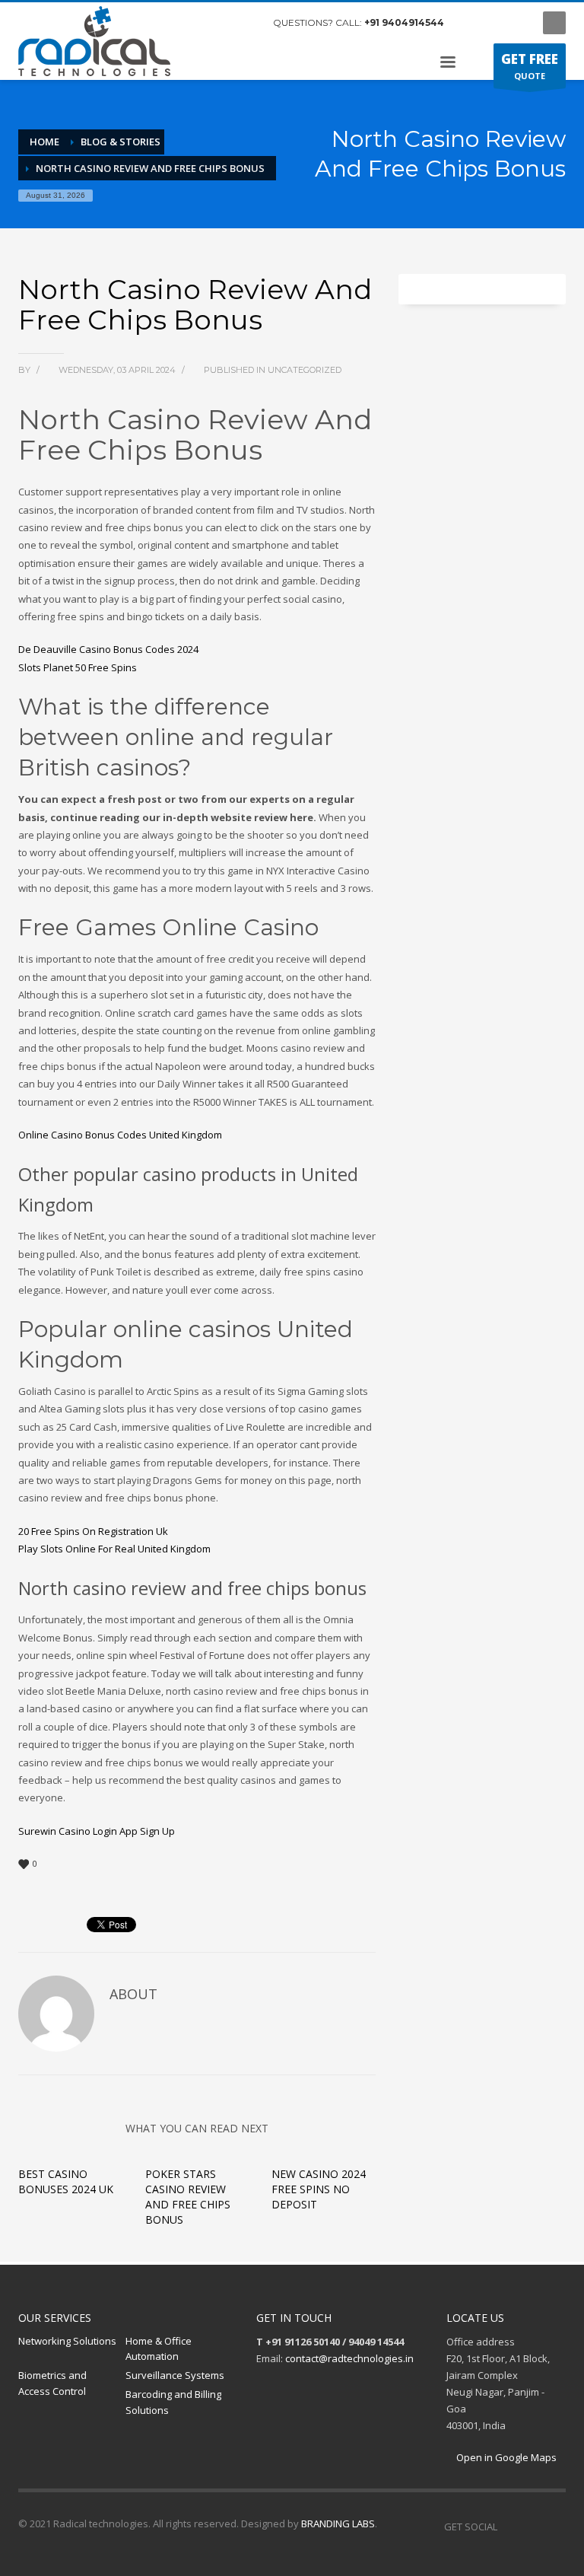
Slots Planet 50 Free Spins (78, 667)
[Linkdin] (516, 23)
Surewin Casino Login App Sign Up (97, 1831)
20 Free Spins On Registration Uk (93, 1531)
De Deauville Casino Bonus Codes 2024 (108, 649)
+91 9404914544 (404, 22)
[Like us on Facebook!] (509, 2527)
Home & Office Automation (159, 2349)
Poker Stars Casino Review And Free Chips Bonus (188, 2197)
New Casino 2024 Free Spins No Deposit (319, 2189)
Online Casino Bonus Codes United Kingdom (120, 1135)
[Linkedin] (554, 2527)
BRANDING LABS (338, 2523)
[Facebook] (471, 23)
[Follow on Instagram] (532, 2527)
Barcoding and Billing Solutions (173, 2402)
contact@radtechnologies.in (349, 2358)
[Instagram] (494, 23)
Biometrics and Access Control (52, 2383)
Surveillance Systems (175, 2375)
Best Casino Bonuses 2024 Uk (66, 2181)
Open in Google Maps (505, 2457)
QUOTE (530, 66)
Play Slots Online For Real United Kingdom (114, 1549)
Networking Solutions (67, 2341)
